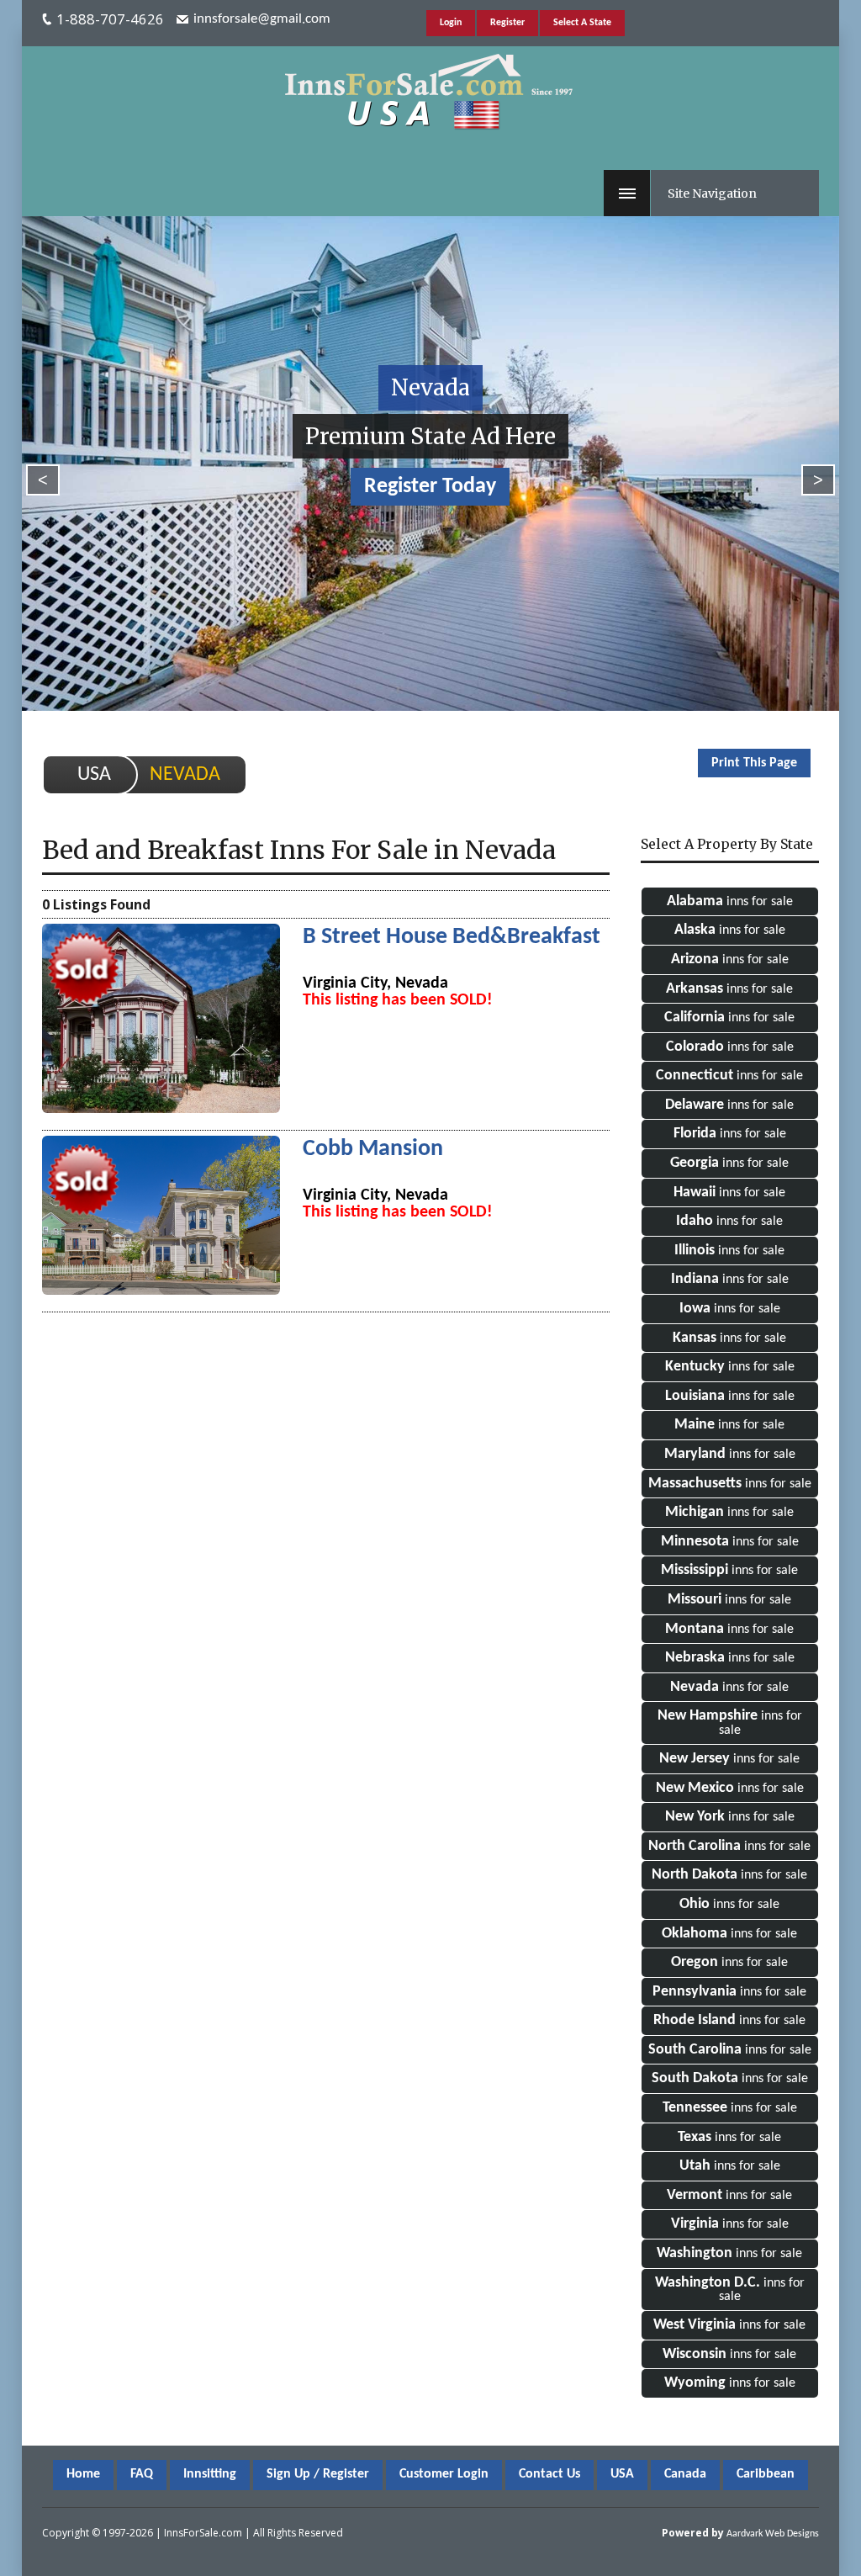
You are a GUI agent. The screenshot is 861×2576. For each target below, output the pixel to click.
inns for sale (730, 901)
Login (451, 23)
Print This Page (754, 763)
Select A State (582, 23)
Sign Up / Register (318, 2474)
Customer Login (444, 2474)
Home (83, 2474)
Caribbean (766, 2474)
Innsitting (210, 2474)
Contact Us (549, 2474)
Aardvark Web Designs (773, 2534)
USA (94, 775)
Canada (685, 2474)
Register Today (430, 487)
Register (507, 23)
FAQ (142, 2474)
